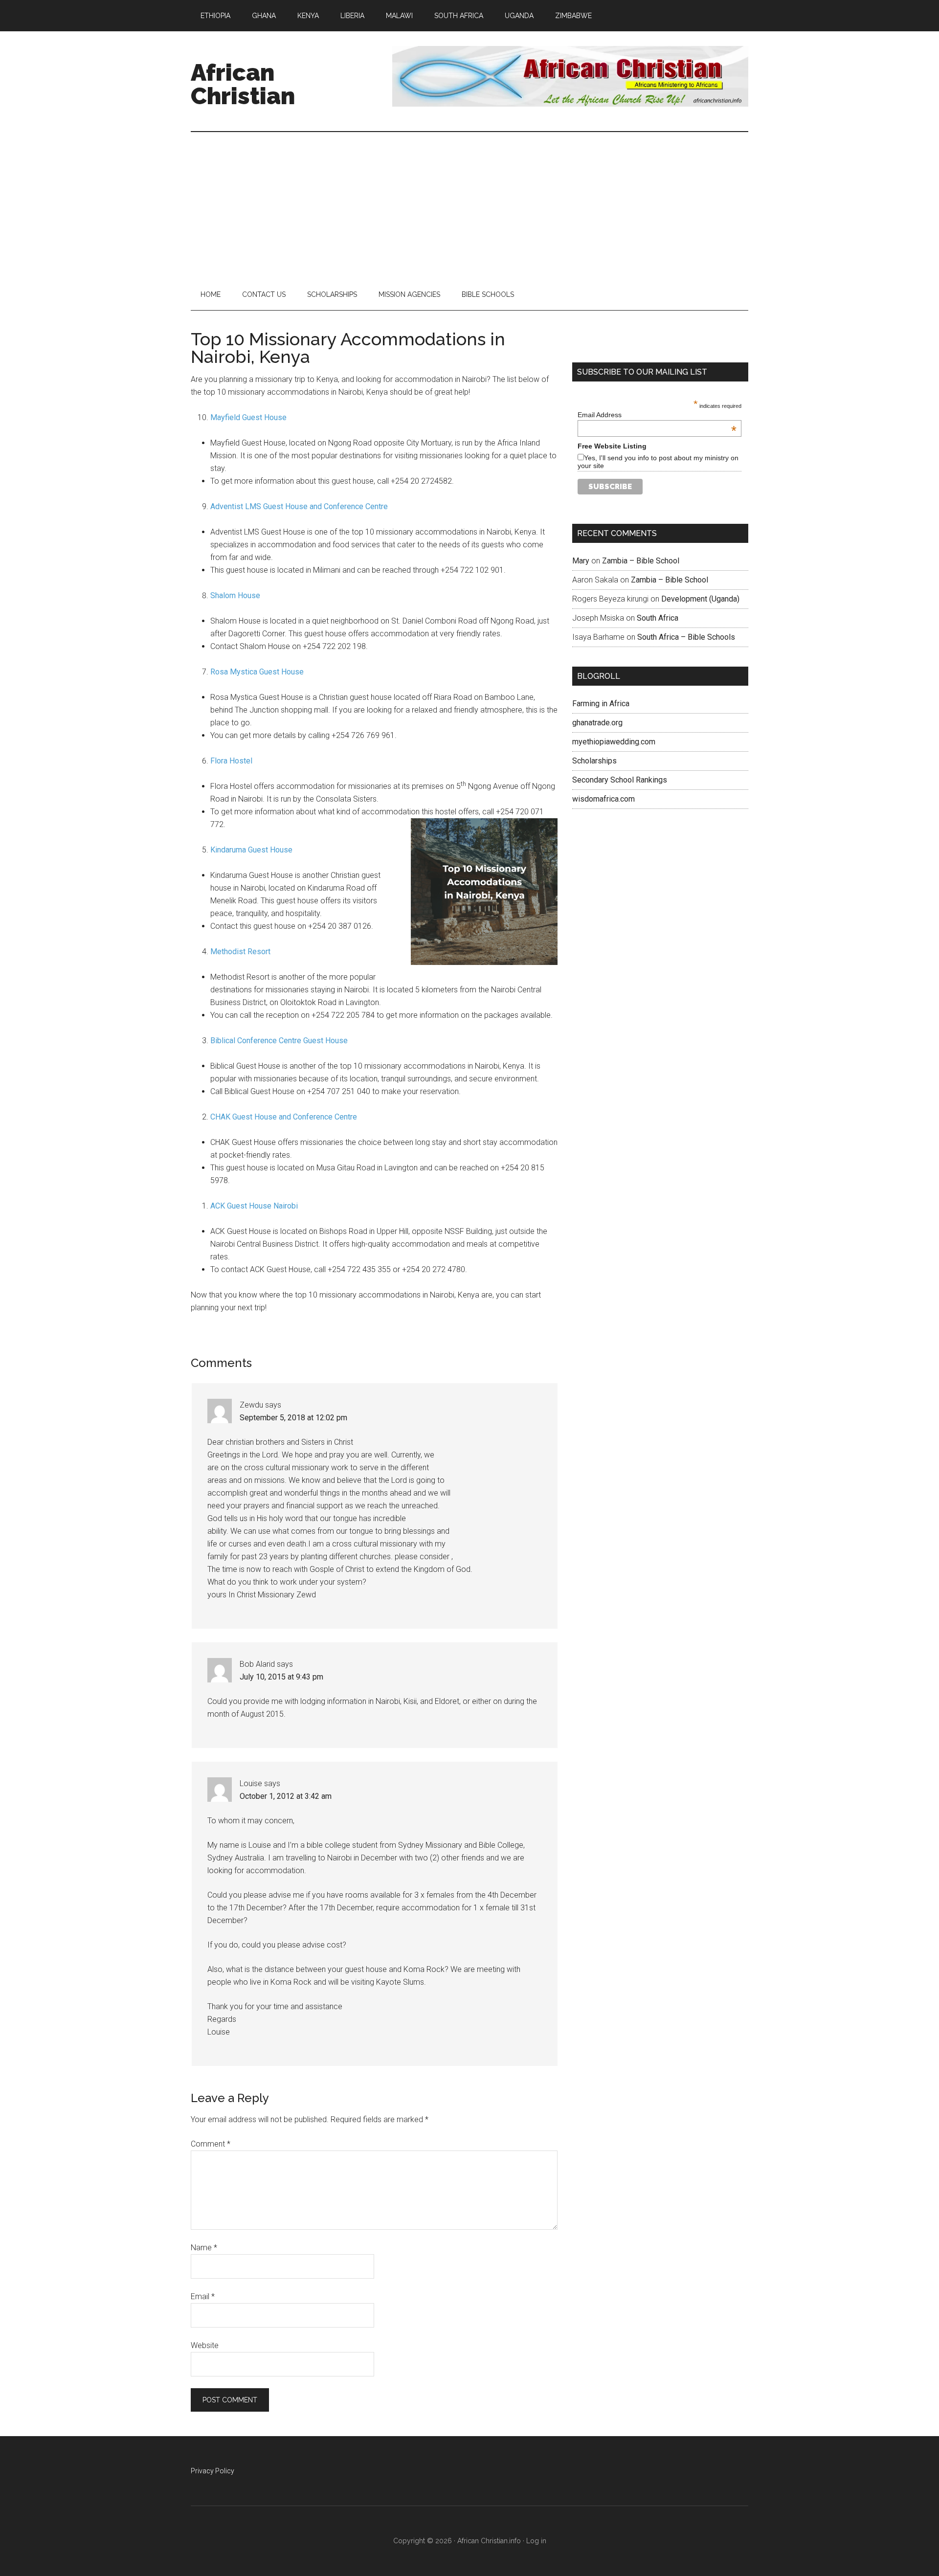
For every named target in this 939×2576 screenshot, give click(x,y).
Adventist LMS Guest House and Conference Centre (299, 506)
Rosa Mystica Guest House (257, 672)
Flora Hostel (231, 761)
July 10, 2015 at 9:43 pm (281, 1677)
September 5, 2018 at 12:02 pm (293, 1418)
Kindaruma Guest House (251, 850)
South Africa (658, 618)
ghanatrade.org (597, 723)
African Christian (243, 84)
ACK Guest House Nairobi (254, 1206)
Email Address (657, 415)
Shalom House (235, 595)
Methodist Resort (240, 952)
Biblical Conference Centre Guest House (279, 1041)
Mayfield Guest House (248, 417)
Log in (536, 2541)
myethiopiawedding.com (614, 742)
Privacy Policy (212, 2471)
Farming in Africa (601, 704)
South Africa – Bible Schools (686, 637)
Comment (211, 2144)
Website (205, 2345)
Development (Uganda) (700, 599)
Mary (581, 561)
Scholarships (594, 761)
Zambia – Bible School (641, 561)
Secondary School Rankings (620, 780)
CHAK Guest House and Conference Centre (284, 1117)
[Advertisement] (469, 205)
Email (203, 2296)
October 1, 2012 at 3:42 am (286, 1796)
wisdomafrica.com (604, 799)
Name (204, 2248)
